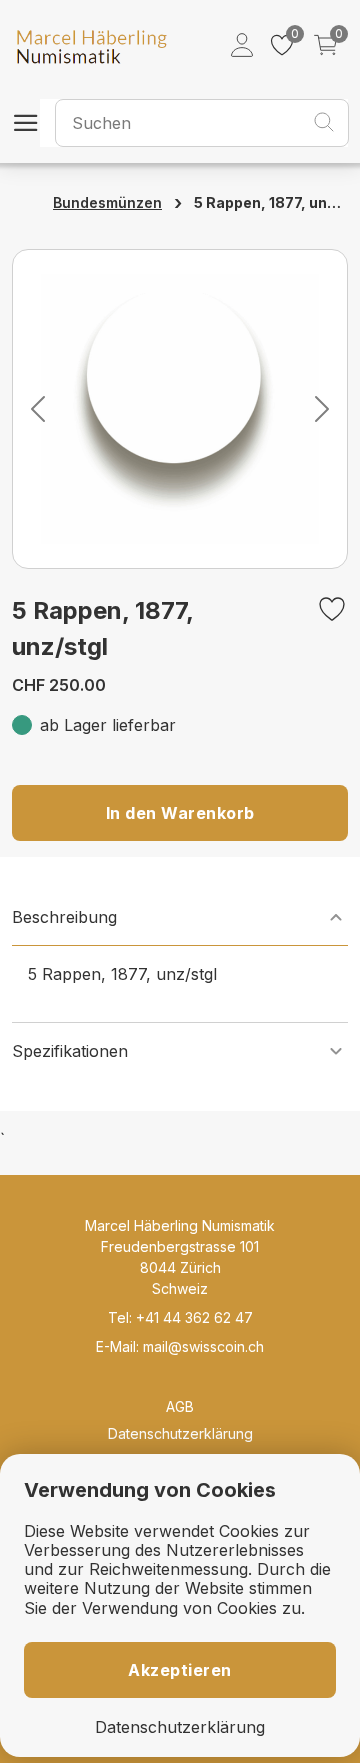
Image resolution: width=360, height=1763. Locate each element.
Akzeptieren (180, 1670)
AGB (180, 1406)
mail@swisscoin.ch (203, 1346)
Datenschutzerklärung (180, 1433)
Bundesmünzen (107, 202)
